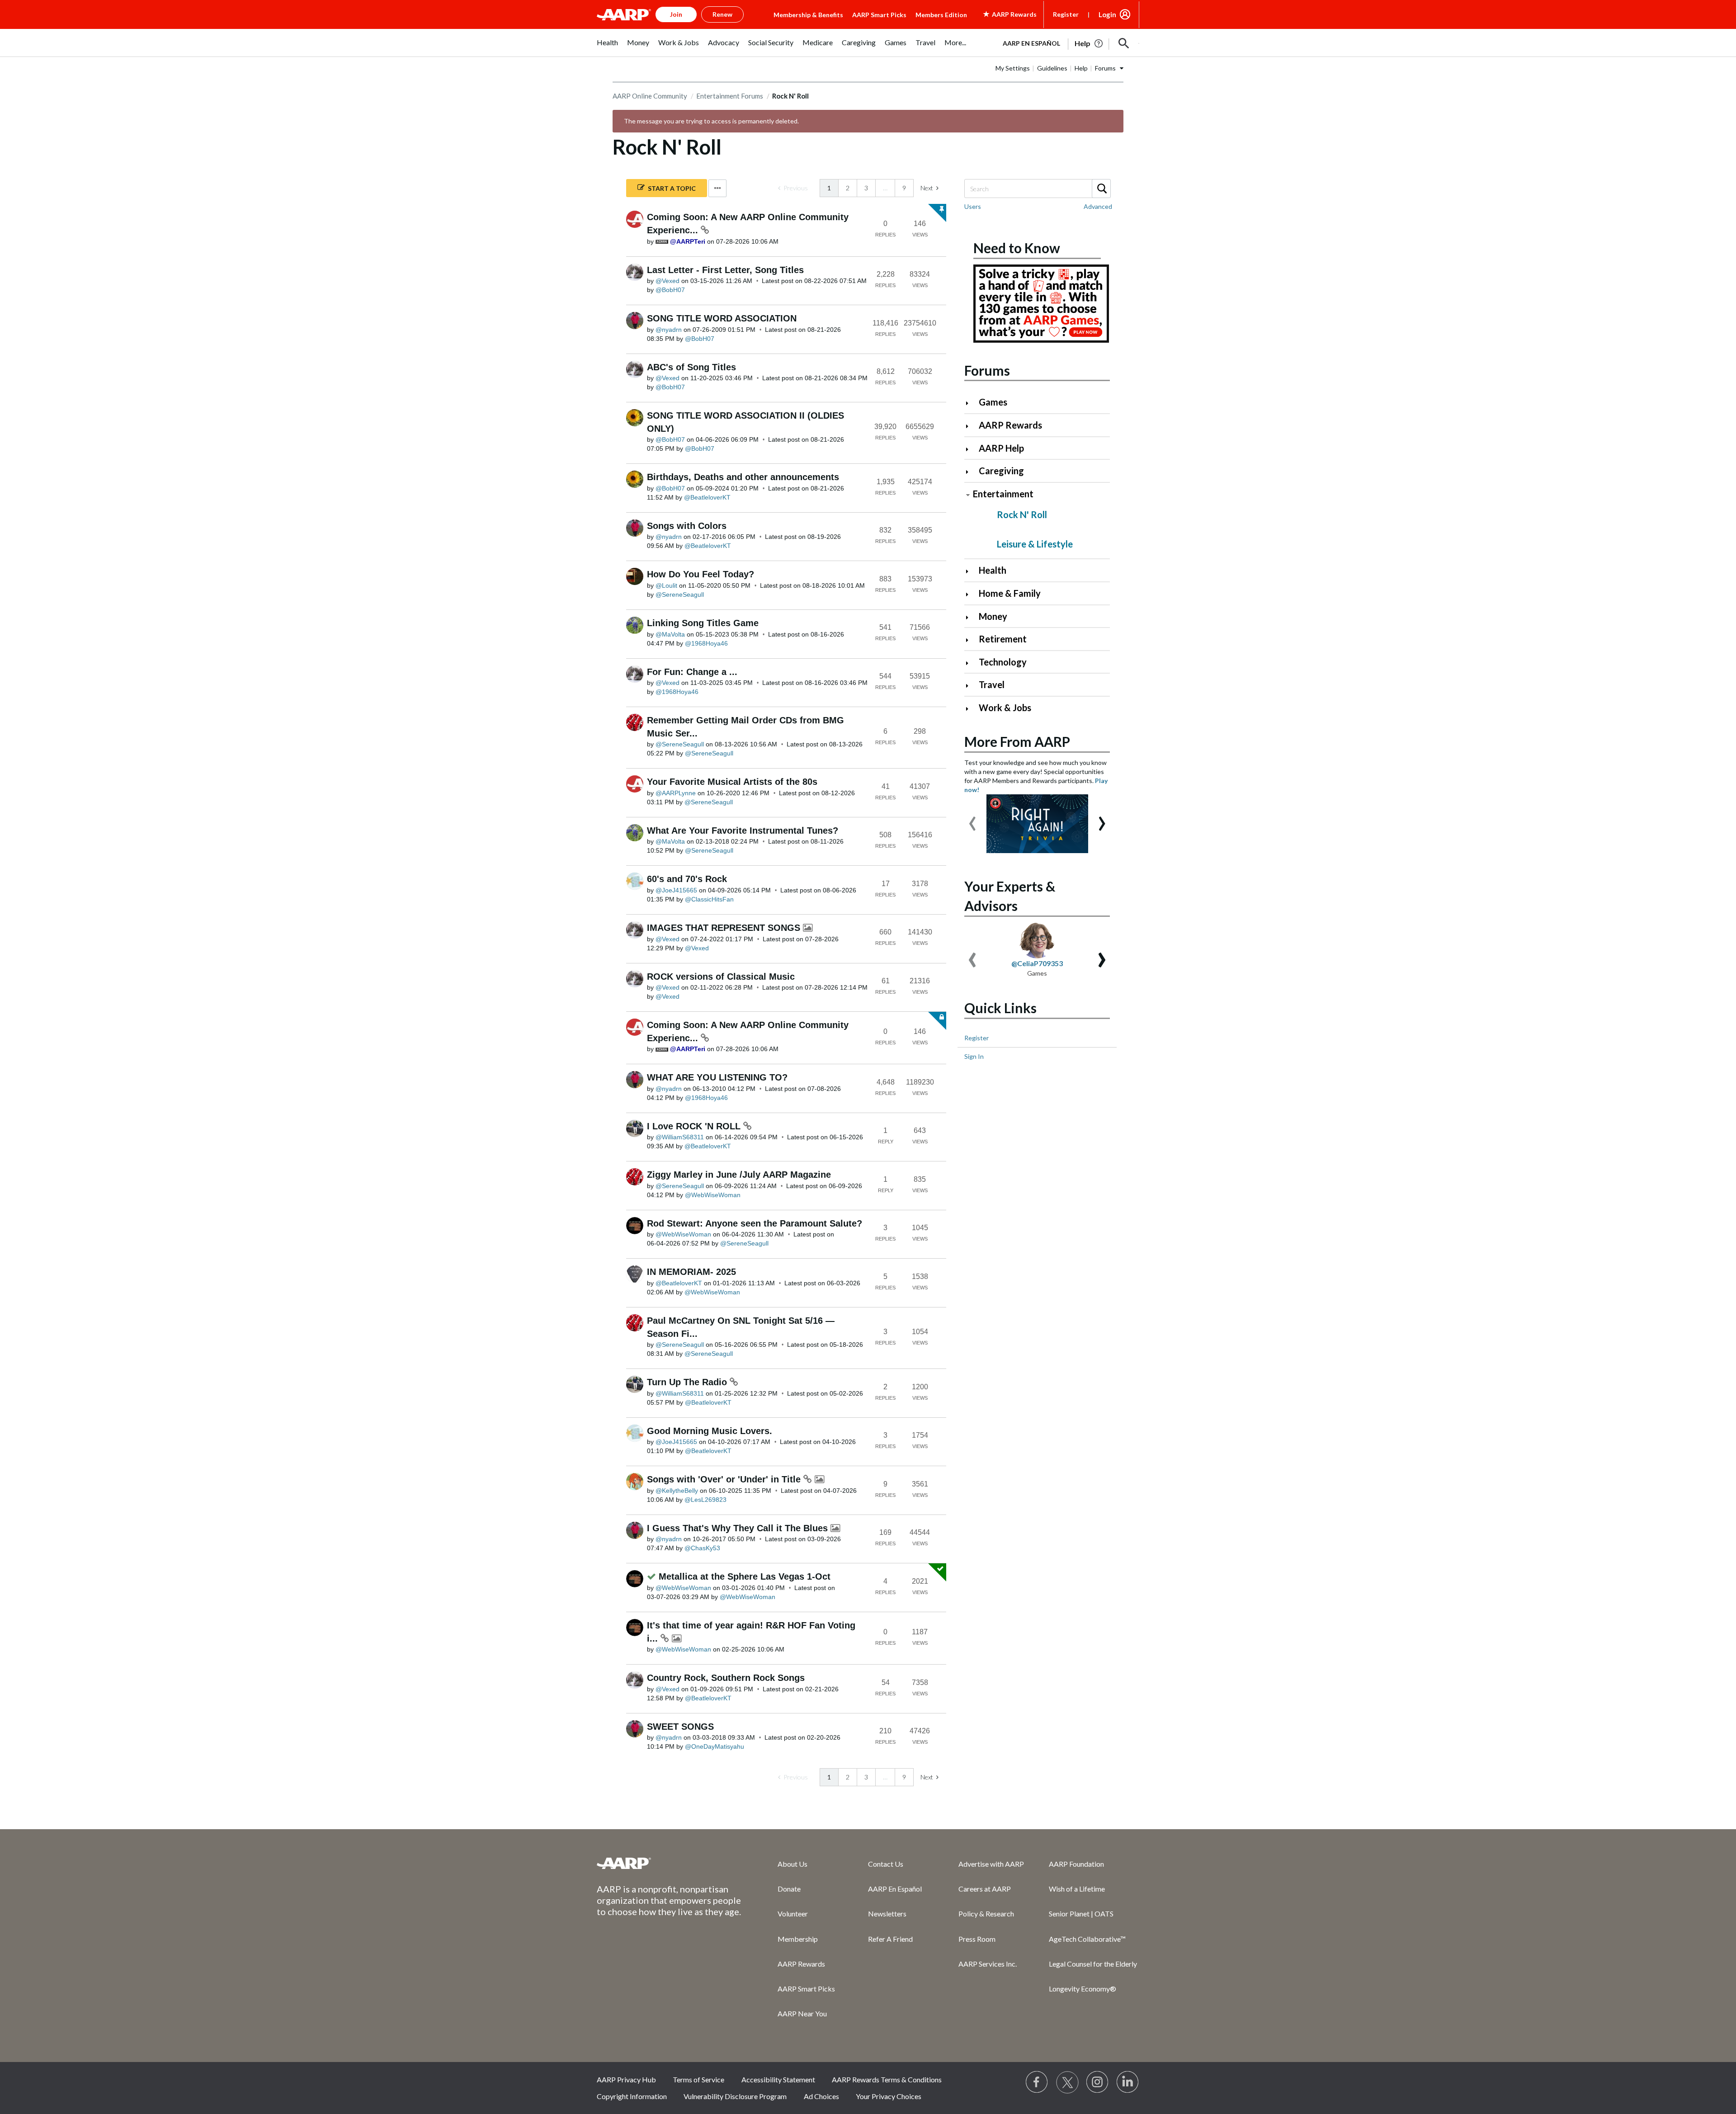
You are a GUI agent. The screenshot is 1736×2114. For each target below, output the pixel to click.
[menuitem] (607, 47)
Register (1066, 14)
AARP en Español (1031, 43)
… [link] (885, 188)
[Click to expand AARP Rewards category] (971, 426)
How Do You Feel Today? (701, 574)
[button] (1124, 43)
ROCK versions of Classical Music (721, 977)
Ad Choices (821, 2096)
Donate (789, 1889)
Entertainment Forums (730, 96)
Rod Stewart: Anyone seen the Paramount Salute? (755, 1223)
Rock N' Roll (1022, 514)
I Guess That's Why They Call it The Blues (739, 1528)
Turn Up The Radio (688, 1382)
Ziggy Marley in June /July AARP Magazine (739, 1175)
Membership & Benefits (808, 15)
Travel (992, 684)
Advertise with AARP (991, 1864)
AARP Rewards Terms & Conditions (887, 2079)
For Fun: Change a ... (692, 672)
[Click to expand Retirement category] (971, 640)
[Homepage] (624, 14)
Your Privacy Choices (889, 2096)
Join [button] (676, 14)
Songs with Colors (687, 526)
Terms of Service (698, 2079)
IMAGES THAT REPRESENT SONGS (725, 928)
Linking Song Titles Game (703, 623)
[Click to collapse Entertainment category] (968, 495)
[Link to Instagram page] (1098, 2082)
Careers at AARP (985, 1889)
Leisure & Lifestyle (1035, 544)
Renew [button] (722, 14)
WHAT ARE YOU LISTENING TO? (717, 1077)
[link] (793, 188)
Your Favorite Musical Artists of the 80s (732, 782)
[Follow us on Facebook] (1037, 2082)
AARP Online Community (650, 96)
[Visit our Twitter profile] (1067, 2082)
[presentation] (972, 819)
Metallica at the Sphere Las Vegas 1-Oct (745, 1576)
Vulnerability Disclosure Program (735, 2096)
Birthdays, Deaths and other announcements (743, 477)
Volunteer (793, 1913)
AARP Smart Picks (879, 15)
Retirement (1003, 639)
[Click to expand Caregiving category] (971, 472)
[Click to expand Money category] (971, 617)
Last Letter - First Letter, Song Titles (725, 270)
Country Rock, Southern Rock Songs (726, 1678)
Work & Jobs (1005, 708)
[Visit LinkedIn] (1128, 2082)
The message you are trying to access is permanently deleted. (711, 121)
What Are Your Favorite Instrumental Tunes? (743, 830)
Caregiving (1001, 471)
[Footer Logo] (669, 1863)
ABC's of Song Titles (691, 367)
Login (1107, 14)
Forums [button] (1105, 68)
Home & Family (1010, 593)
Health (993, 570)
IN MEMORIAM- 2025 (691, 1272)
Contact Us (886, 1864)
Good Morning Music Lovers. (710, 1431)
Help (1081, 68)
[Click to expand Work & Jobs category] (971, 709)
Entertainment (1003, 494)
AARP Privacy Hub (626, 2079)
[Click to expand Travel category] (971, 686)
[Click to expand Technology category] (971, 663)
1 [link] (829, 188)
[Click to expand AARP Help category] (971, 449)
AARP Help (1001, 448)
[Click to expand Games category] (971, 403)
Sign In (974, 1056)
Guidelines (1052, 68)
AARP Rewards (1010, 425)
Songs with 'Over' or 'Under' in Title (725, 1479)
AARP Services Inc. (988, 1964)
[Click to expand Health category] (971, 571)
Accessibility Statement (778, 2079)
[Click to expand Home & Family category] (971, 594)
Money (993, 616)
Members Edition (941, 15)
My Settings (1013, 68)
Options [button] (717, 188)
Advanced (1098, 206)
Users (973, 206)
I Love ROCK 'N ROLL (695, 1126)
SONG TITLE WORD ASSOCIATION (722, 318)
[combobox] (1037, 189)
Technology (1003, 662)
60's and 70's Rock (687, 879)
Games (993, 402)
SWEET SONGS (680, 1727)
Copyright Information (632, 2096)
